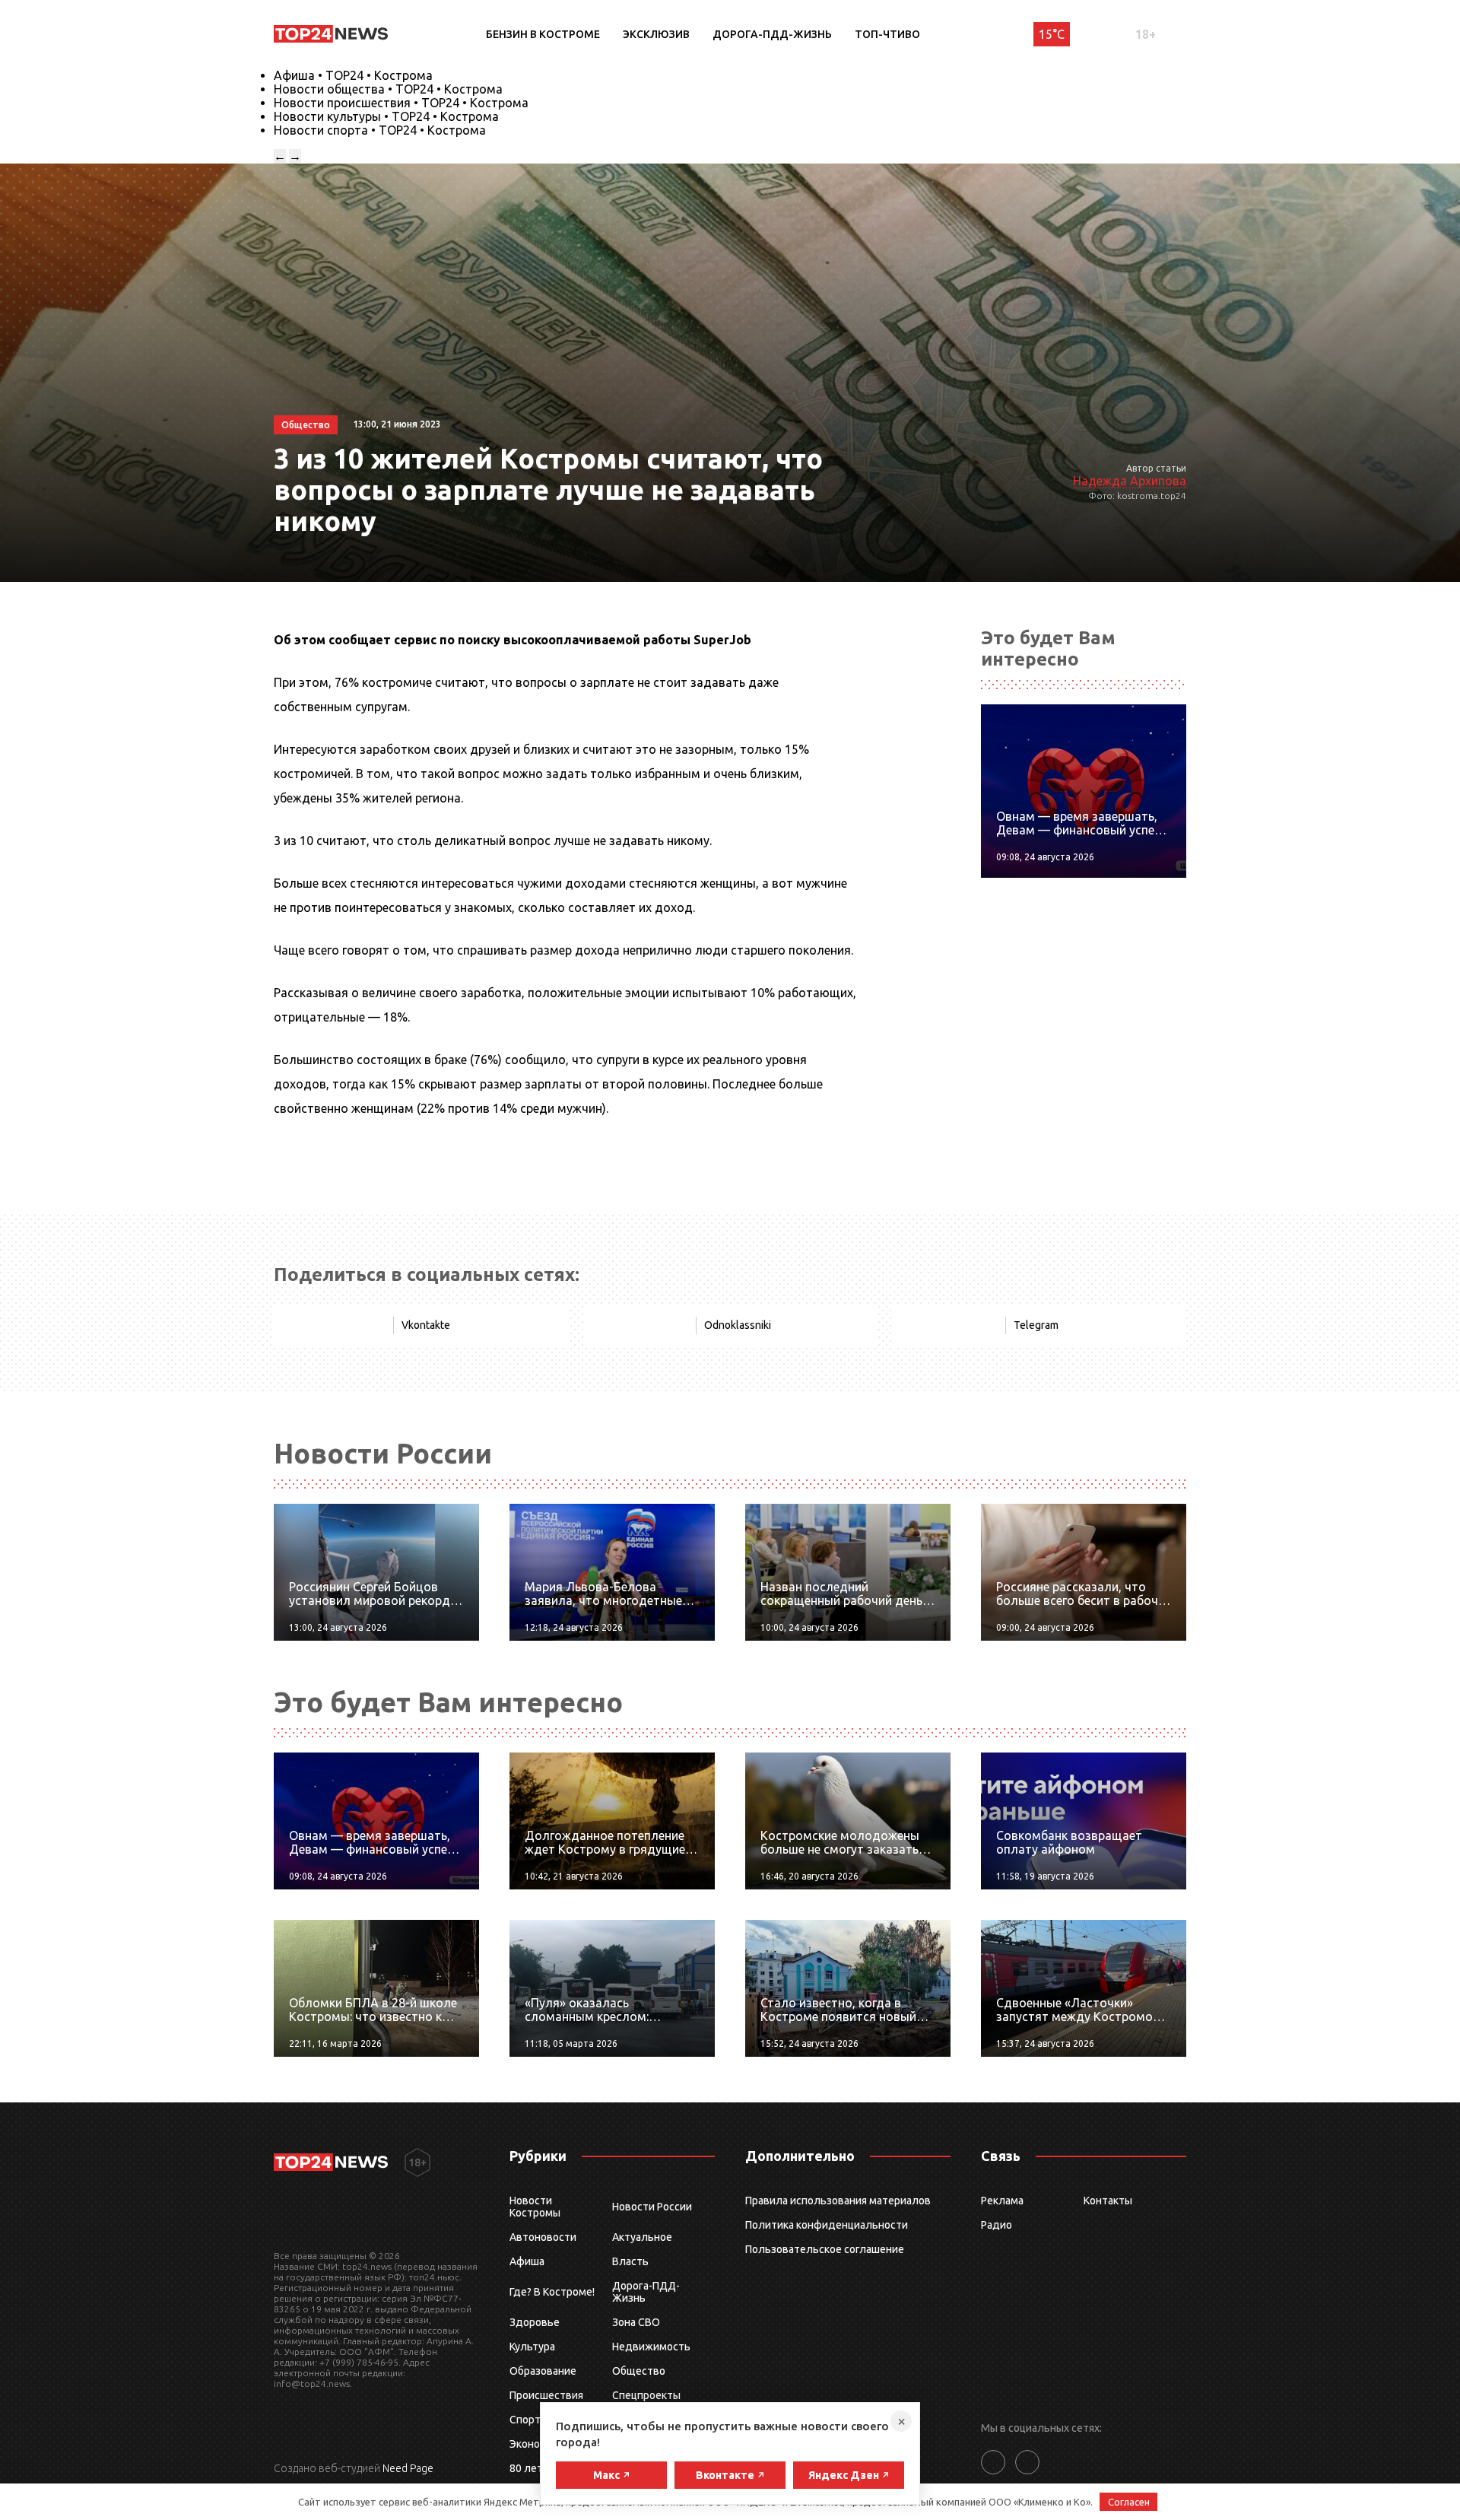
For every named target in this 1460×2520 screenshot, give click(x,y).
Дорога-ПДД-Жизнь (772, 34)
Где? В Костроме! (552, 2292)
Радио (997, 2225)
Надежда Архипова (1130, 481)
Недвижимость (651, 2347)
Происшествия (546, 2395)
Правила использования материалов (838, 2201)
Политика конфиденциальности (827, 2225)
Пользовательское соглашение (825, 2249)
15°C (1052, 34)
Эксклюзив (656, 34)
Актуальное (642, 2237)
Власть (630, 2261)
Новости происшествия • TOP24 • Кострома (401, 103)
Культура (532, 2347)
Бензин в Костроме (543, 34)
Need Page (408, 2468)
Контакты (1108, 2201)
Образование (543, 2371)
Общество (639, 2371)
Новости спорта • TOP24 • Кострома (380, 130)
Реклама (1002, 2201)
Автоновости (543, 2237)
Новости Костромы (535, 2207)
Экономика (537, 2444)
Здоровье (535, 2322)
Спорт (525, 2420)
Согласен (1129, 2502)
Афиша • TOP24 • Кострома (353, 75)
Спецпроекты (646, 2395)
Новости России (652, 2207)
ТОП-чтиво (887, 34)
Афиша (527, 2261)
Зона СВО (636, 2322)
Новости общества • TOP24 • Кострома (388, 89)
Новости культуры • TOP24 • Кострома (386, 116)
